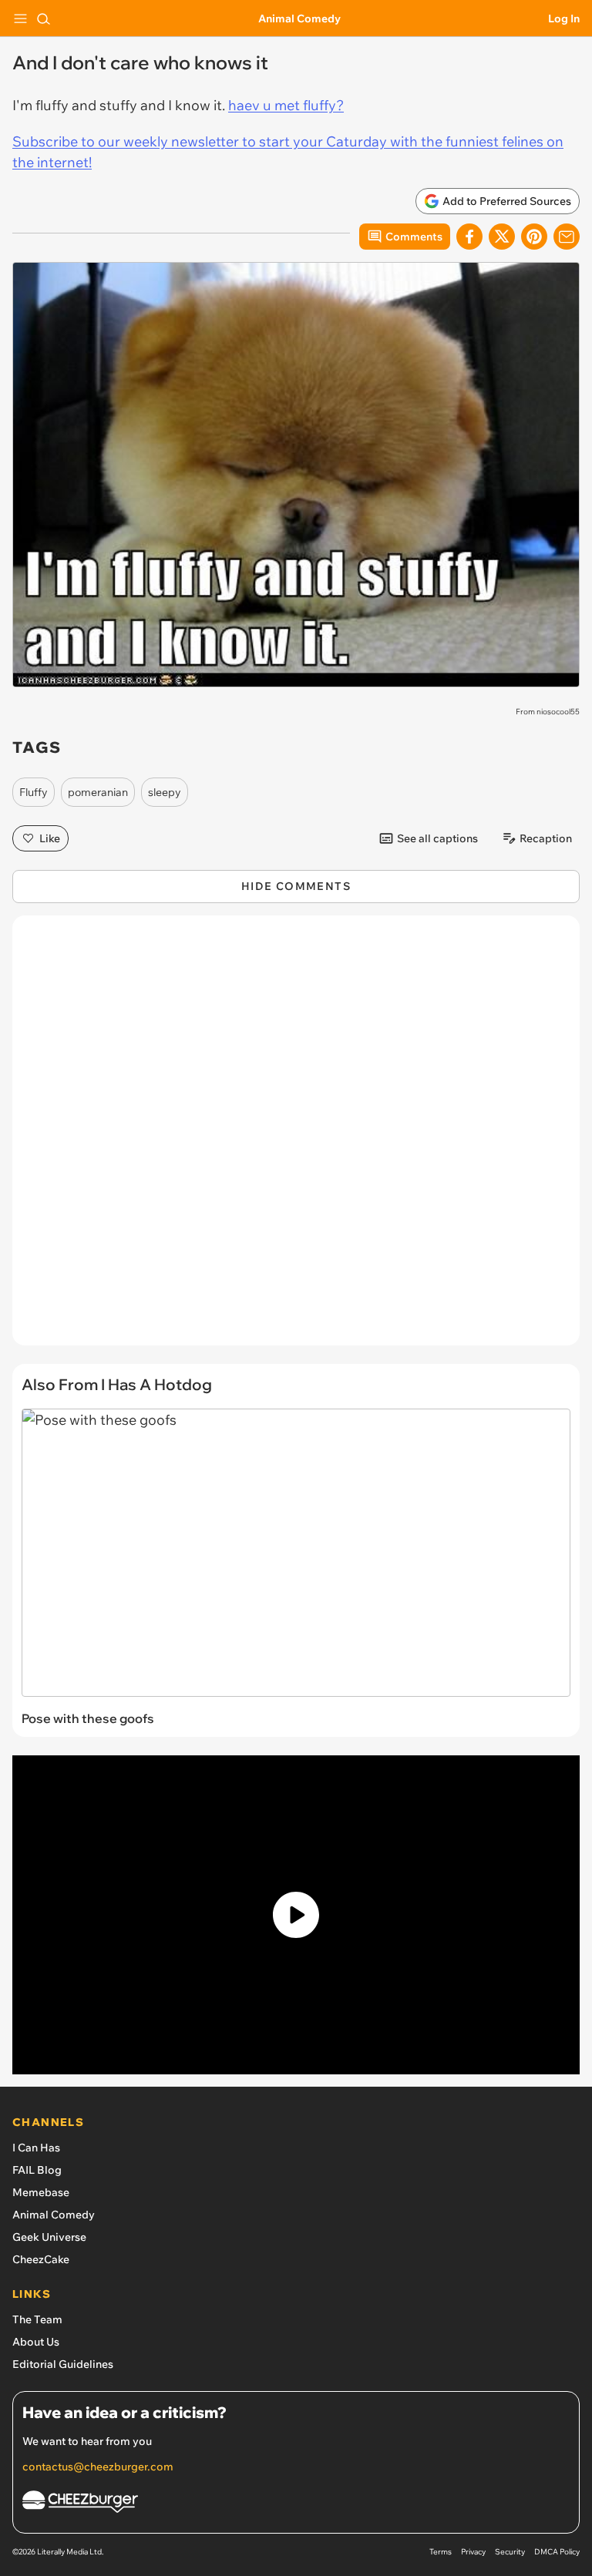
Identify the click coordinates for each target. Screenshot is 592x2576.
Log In (564, 18)
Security (510, 2552)
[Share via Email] (567, 237)
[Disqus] (296, 1138)
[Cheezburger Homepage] (296, 2504)
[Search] (43, 18)
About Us (36, 2342)
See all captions (437, 838)
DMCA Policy (557, 2552)
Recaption (546, 838)
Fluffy (34, 792)
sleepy (165, 792)
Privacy (473, 2552)
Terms (441, 2552)
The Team (37, 2319)
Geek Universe (49, 2237)
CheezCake (41, 2259)
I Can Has (36, 2148)
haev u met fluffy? (286, 105)
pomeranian (98, 792)
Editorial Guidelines (63, 2364)
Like (50, 838)
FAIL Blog (37, 2170)
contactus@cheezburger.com (98, 2467)
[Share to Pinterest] (534, 237)
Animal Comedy (299, 18)
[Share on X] (502, 237)
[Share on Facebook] (469, 237)
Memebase (41, 2192)
